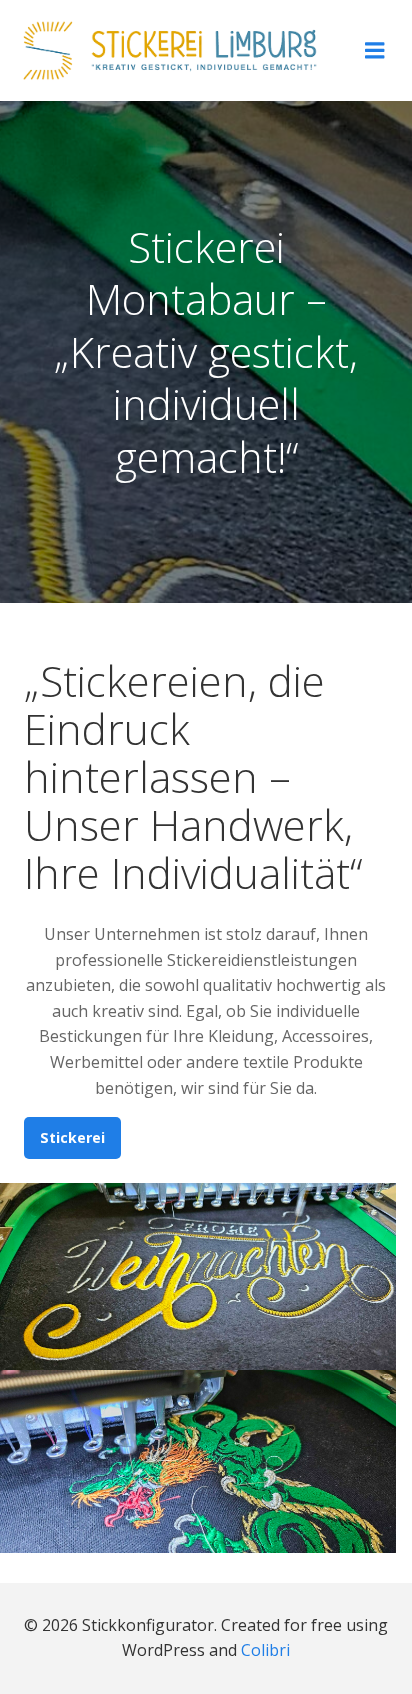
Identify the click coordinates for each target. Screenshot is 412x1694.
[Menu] (375, 51)
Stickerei (72, 1137)
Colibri (265, 1650)
